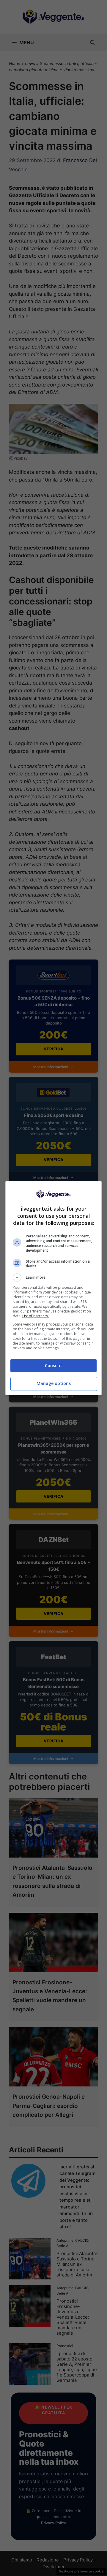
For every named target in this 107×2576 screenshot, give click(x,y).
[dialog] (53, 1288)
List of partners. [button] (36, 1316)
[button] (53, 1277)
